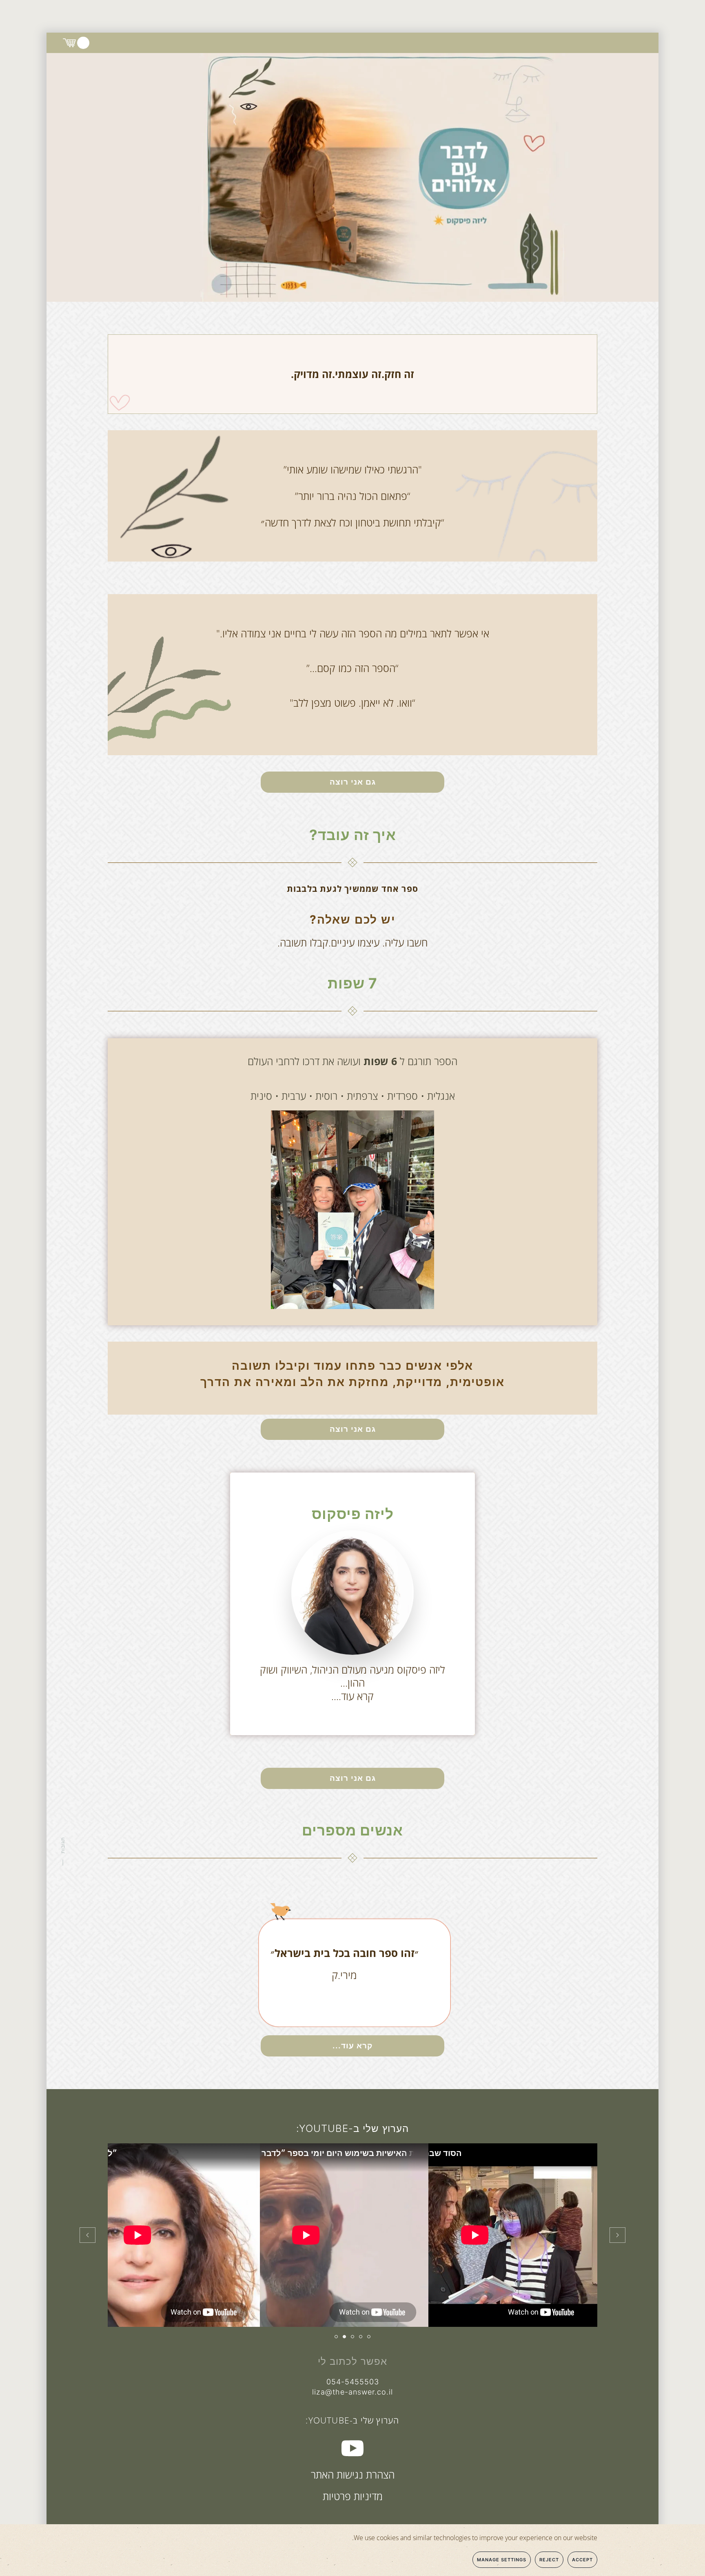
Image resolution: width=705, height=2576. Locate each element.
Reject (549, 2560)
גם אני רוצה (353, 782)
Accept (582, 2560)
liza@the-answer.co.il (352, 2392)
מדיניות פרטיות (353, 2496)
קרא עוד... (352, 2046)
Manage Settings (502, 2560)
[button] (617, 2235)
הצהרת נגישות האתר (353, 2474)
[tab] (369, 2337)
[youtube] (352, 2447)
